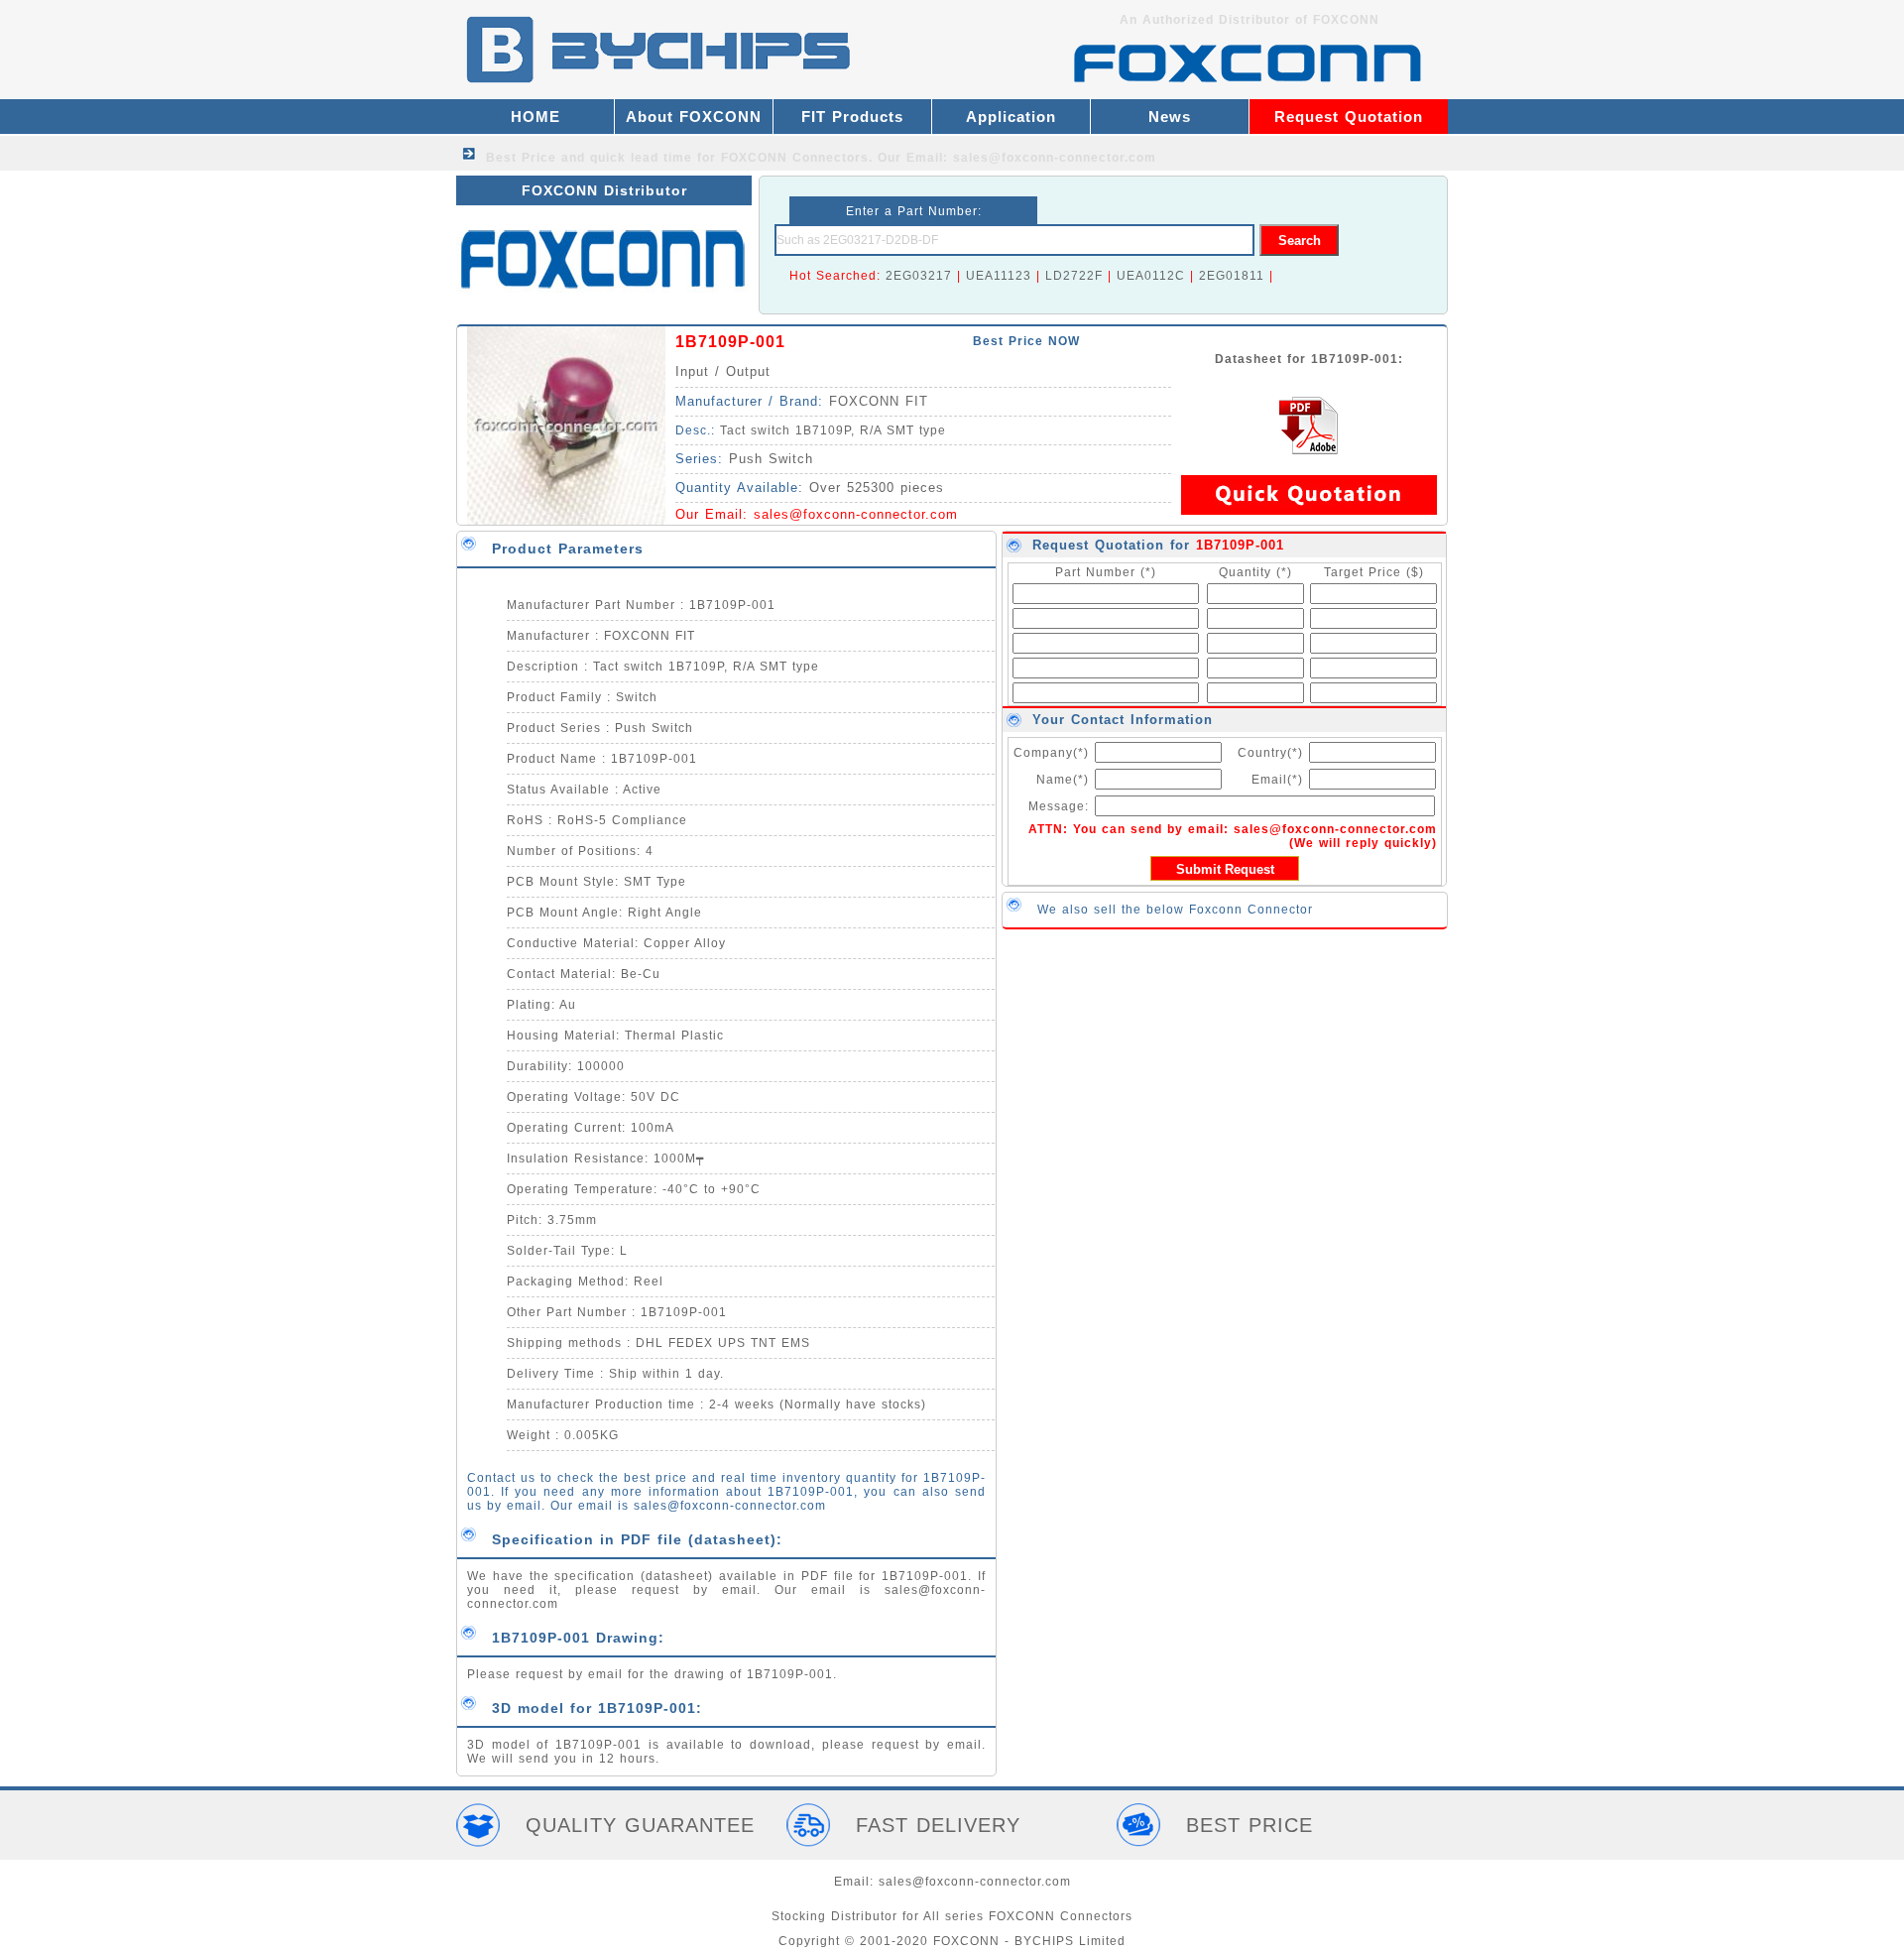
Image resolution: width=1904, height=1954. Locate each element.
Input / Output (723, 371)
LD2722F (1074, 276)
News (1170, 117)
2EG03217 (919, 276)
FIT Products (852, 117)
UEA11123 (999, 276)
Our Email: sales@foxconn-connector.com (1017, 158)
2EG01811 (1232, 276)
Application (1011, 117)
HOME (535, 117)
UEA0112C (1151, 276)
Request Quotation (1349, 117)
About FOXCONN (694, 117)
